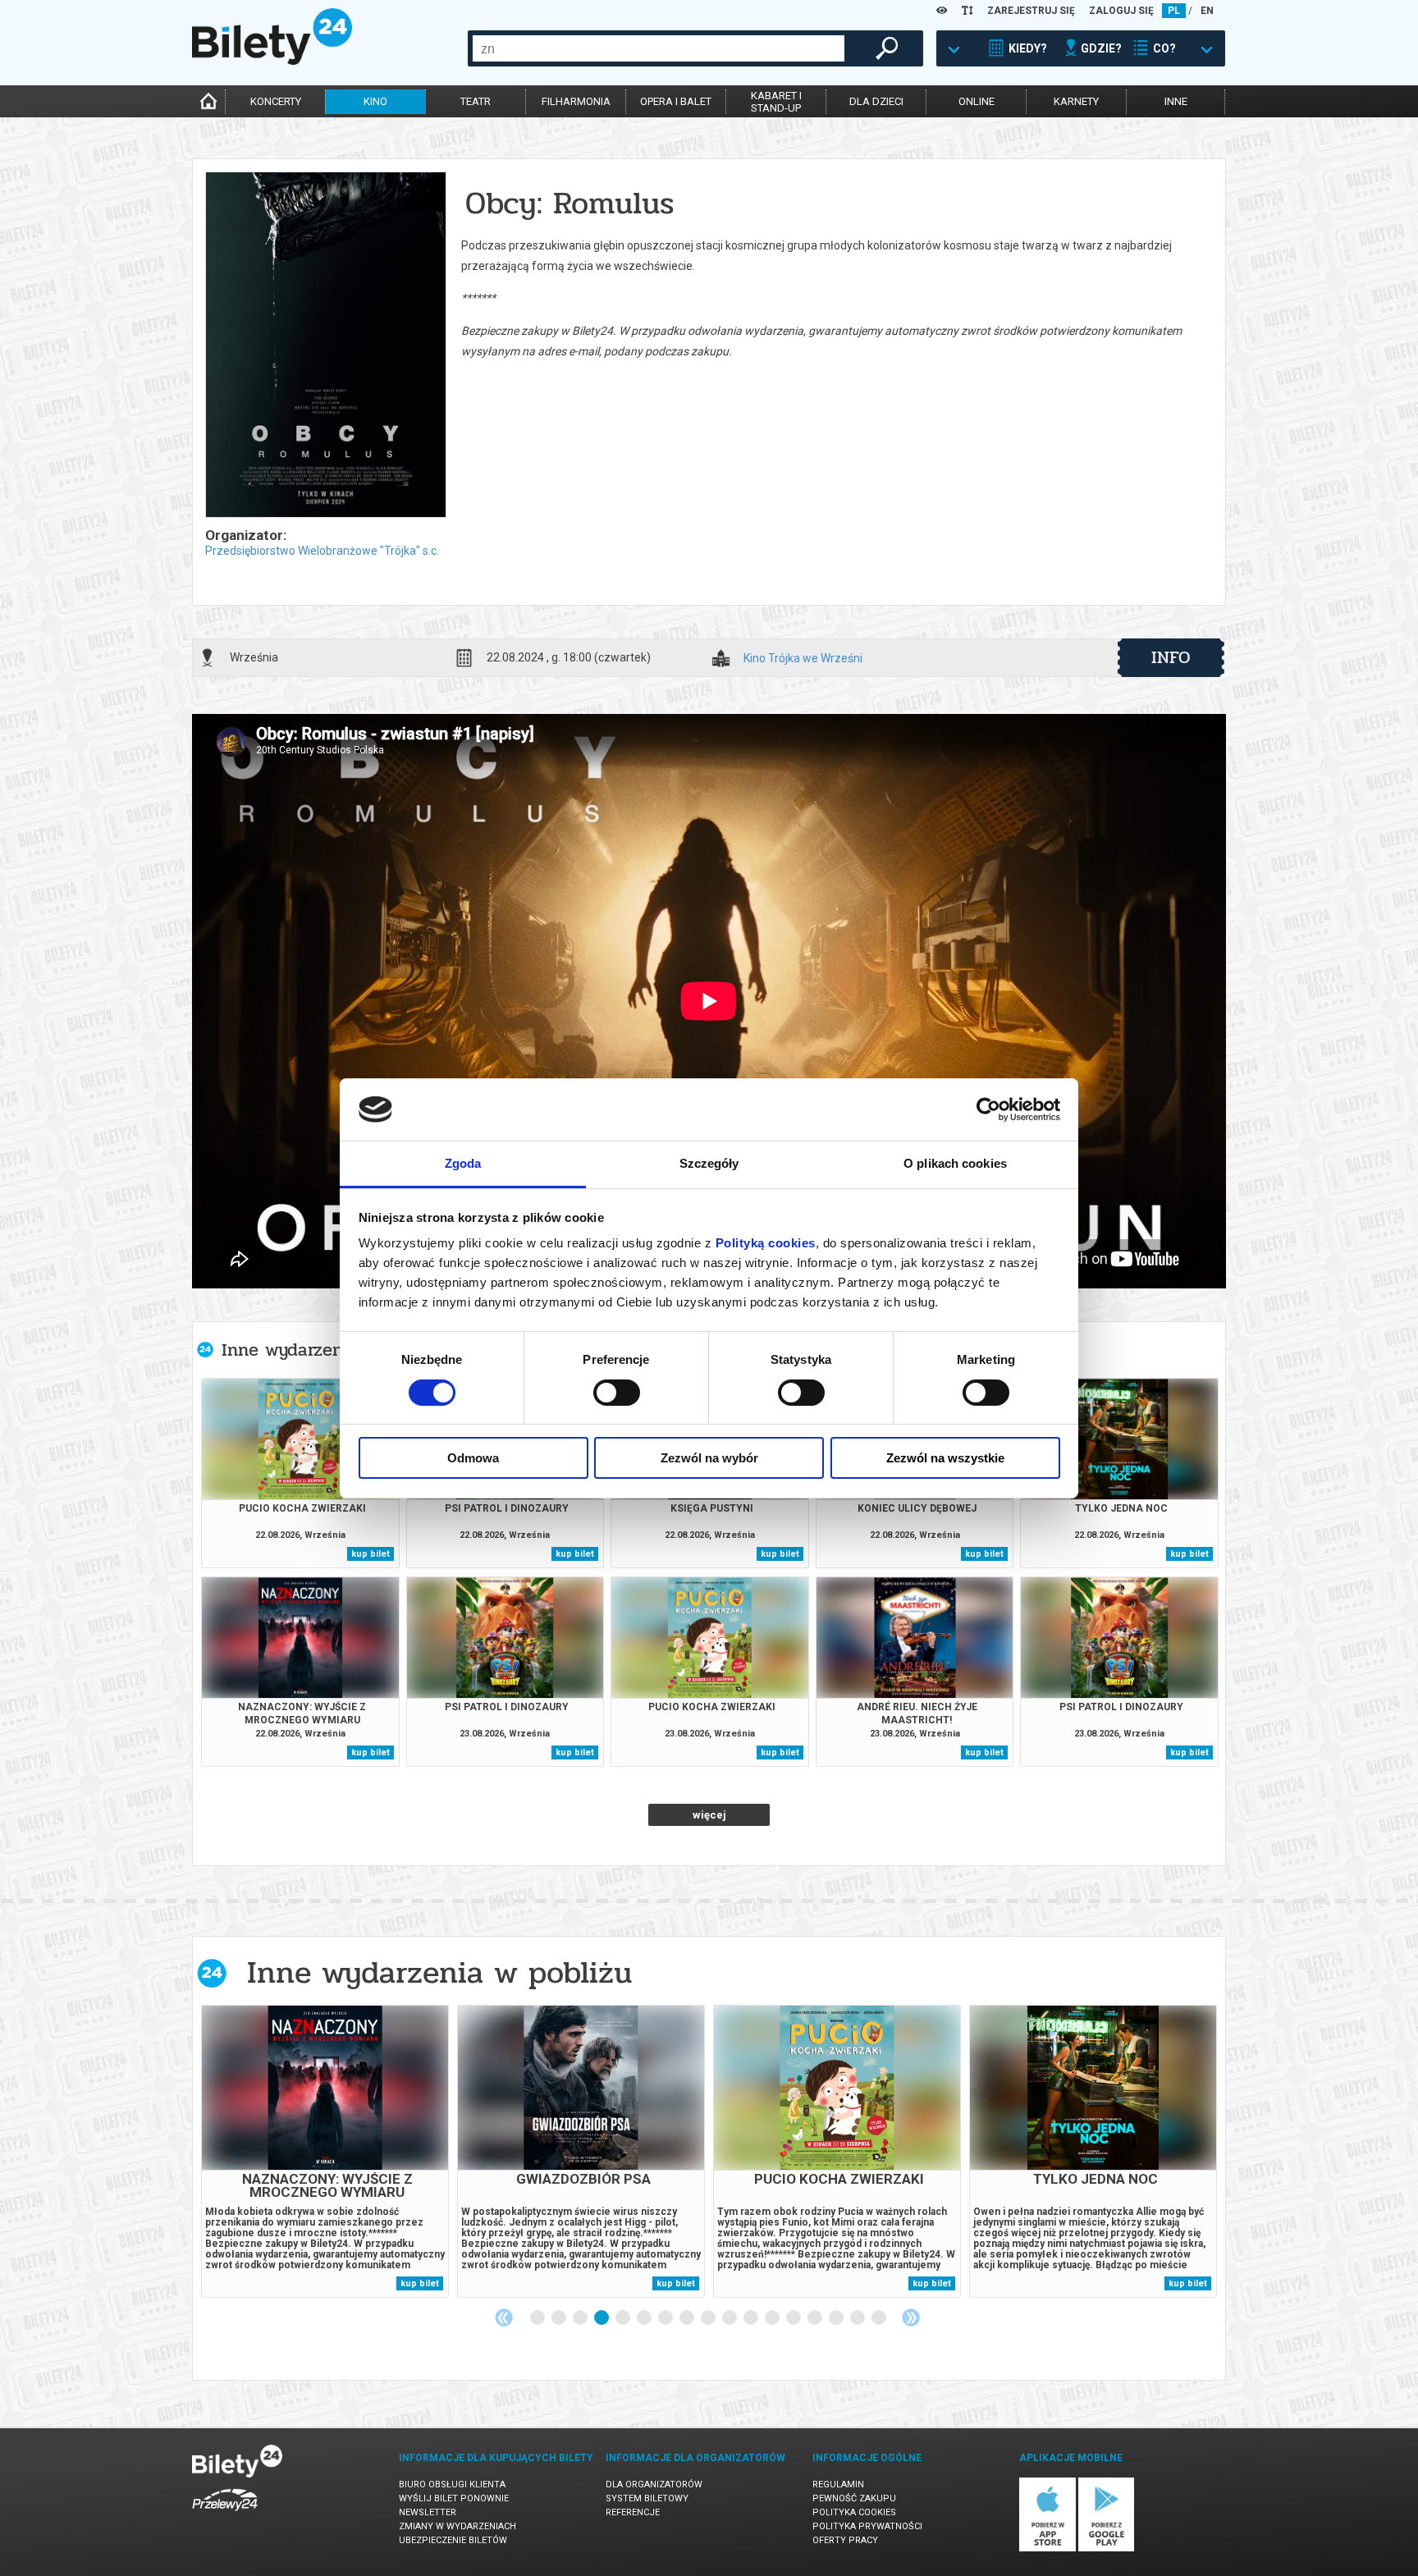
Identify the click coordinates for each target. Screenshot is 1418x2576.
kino (375, 101)
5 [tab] (624, 2318)
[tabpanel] (325, 2151)
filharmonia (576, 101)
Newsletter (428, 2512)
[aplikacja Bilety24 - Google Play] (1107, 2549)
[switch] (617, 1393)
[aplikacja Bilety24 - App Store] (1047, 2549)
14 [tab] (816, 2318)
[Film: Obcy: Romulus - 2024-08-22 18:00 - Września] (325, 346)
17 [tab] (880, 2318)
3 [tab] (581, 2318)
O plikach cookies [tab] (955, 1163)
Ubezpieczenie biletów (453, 2540)
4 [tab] (602, 2318)
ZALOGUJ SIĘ (1121, 11)
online (977, 101)
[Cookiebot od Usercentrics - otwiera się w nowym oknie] (988, 1110)
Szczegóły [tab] (709, 1163)
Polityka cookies (854, 2512)
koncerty (276, 101)
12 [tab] (773, 2318)
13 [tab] (794, 2318)
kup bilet (371, 1554)
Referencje (633, 2512)
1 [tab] (538, 2318)
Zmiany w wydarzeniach (457, 2526)
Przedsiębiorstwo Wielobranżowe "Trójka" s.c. (322, 551)
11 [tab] (752, 2318)
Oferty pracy (845, 2540)
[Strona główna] (272, 61)
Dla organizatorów (654, 2484)
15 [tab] (837, 2318)
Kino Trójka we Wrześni (803, 659)
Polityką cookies (766, 1243)
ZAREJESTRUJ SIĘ (1031, 11)
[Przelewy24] (225, 2514)
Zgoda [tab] (463, 1163)
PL (1174, 11)
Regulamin (838, 2484)
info (1171, 657)
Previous (504, 2317)
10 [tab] (730, 2318)
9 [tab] (709, 2318)
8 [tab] (688, 2318)
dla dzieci (876, 101)
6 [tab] (645, 2318)
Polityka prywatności (867, 2526)
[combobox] (659, 48)
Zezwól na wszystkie (945, 1458)
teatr (476, 101)
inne (1176, 101)
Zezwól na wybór (709, 1458)
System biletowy (647, 2498)
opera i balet (676, 101)
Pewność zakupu (854, 2498)
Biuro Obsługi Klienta (452, 2484)
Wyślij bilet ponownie (454, 2498)
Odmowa (473, 1458)
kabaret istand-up (776, 102)
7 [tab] (666, 2318)
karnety (1076, 101)
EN (1207, 11)
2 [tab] (560, 2318)
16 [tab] (858, 2318)
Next (911, 2317)
